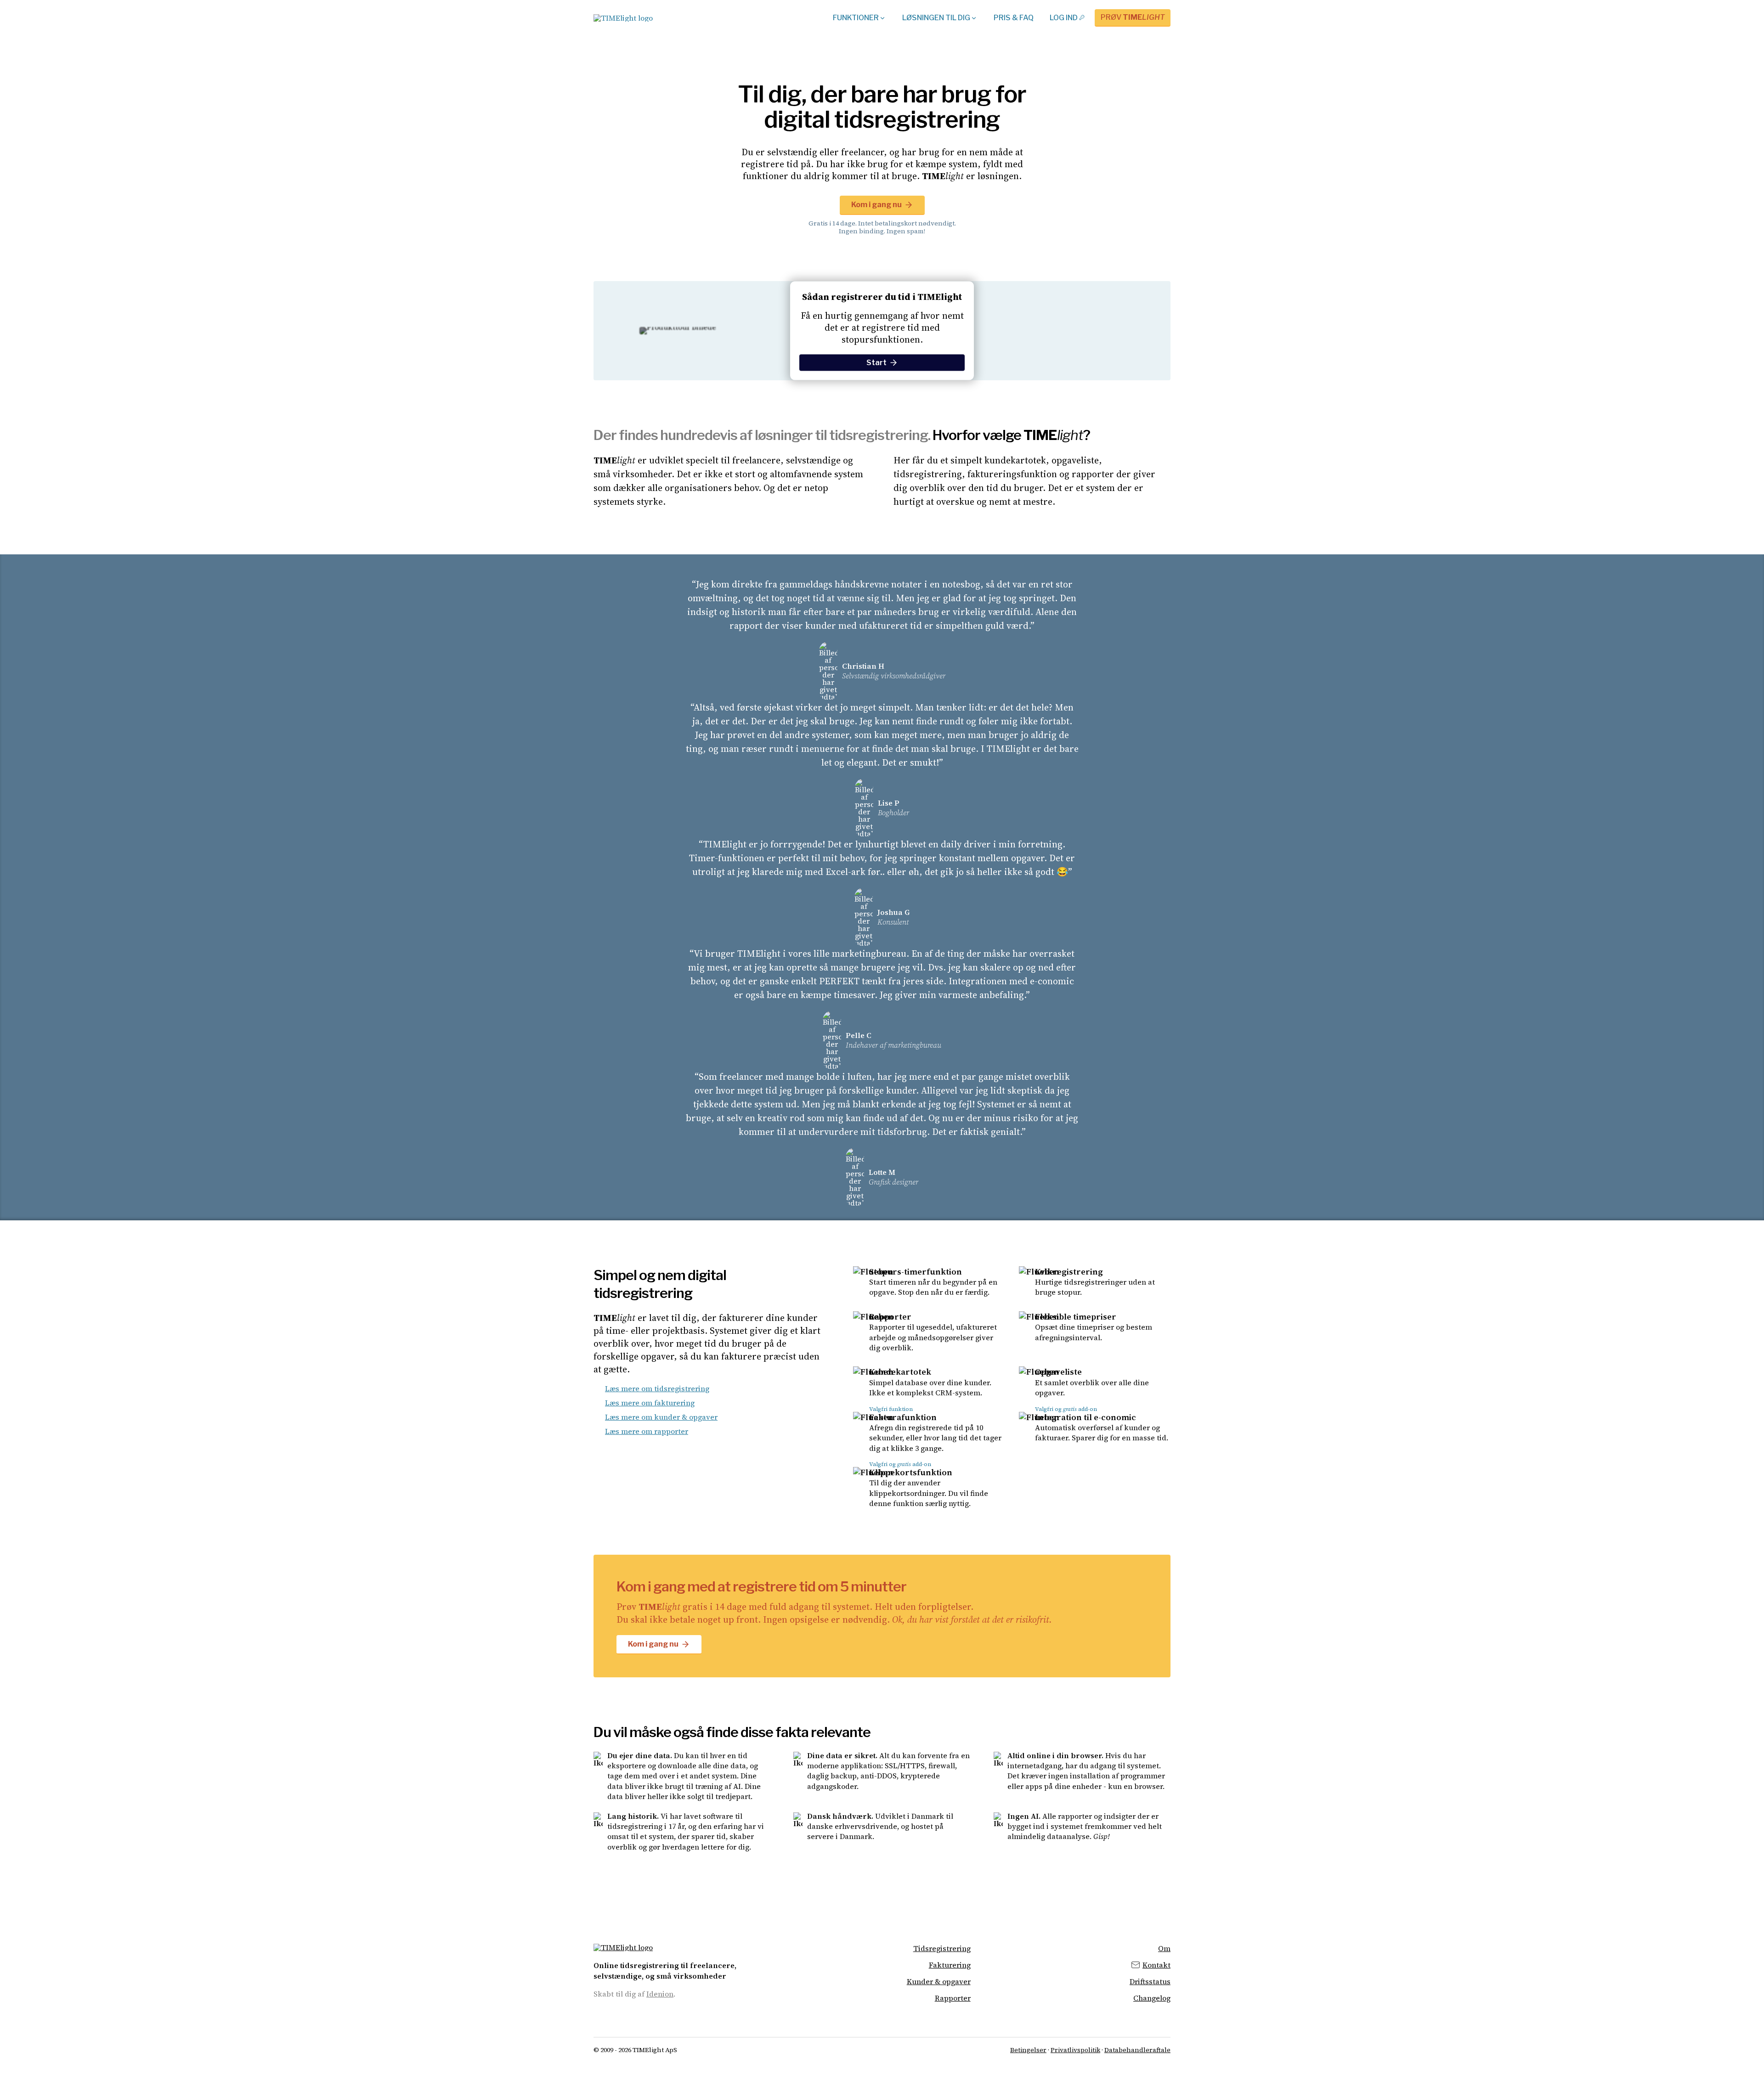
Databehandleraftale (1137, 2050)
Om (1164, 1949)
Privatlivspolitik (1075, 2050)
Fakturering (950, 1965)
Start (876, 363)
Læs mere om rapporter (647, 1431)
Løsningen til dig (936, 18)
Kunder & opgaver (939, 1982)
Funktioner (856, 18)
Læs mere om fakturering (650, 1403)
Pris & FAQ (1014, 18)
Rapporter (953, 1998)
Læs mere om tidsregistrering (657, 1388)
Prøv (1133, 17)
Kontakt (1156, 1965)
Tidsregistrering (942, 1949)
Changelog (1152, 1998)
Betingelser (1028, 2050)
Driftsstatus (1150, 1982)
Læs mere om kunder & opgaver (661, 1417)
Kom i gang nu (876, 205)
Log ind (1064, 18)
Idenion (660, 1994)
